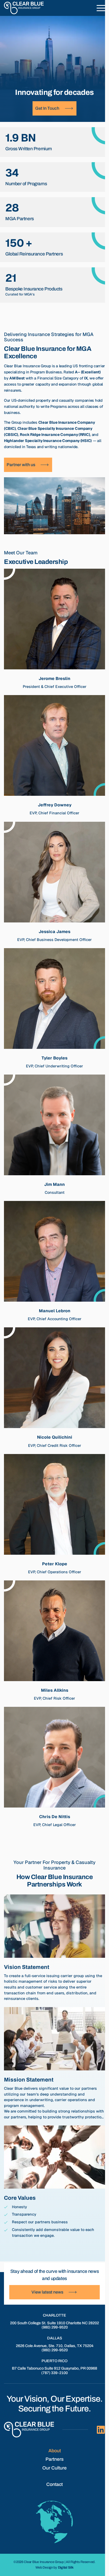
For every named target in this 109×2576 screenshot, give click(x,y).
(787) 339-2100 (54, 2373)
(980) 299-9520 (55, 2327)
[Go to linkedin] (101, 2430)
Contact (54, 2484)
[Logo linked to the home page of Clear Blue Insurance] (24, 8)
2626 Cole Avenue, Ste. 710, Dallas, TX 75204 (55, 2346)
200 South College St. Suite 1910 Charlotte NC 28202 (54, 2323)
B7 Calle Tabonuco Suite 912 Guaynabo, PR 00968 (54, 2368)
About (55, 2451)
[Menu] (101, 8)
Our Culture (54, 2468)
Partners (54, 2459)
